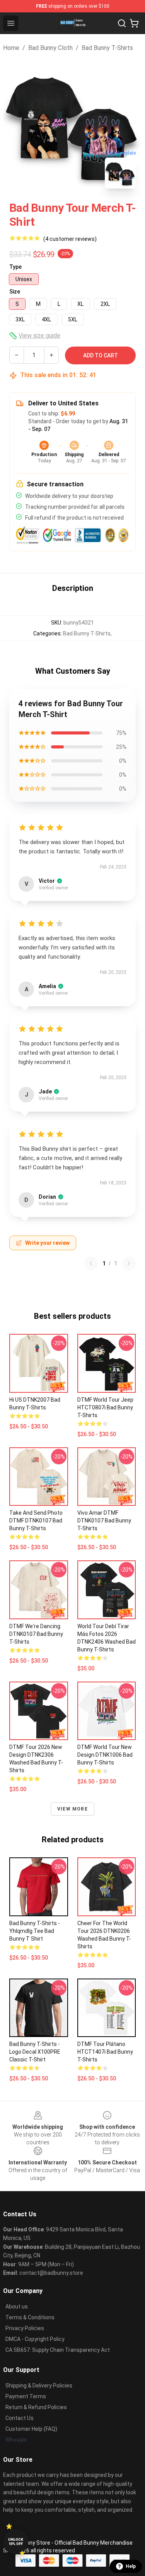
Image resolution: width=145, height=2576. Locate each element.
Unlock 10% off (16, 2542)
